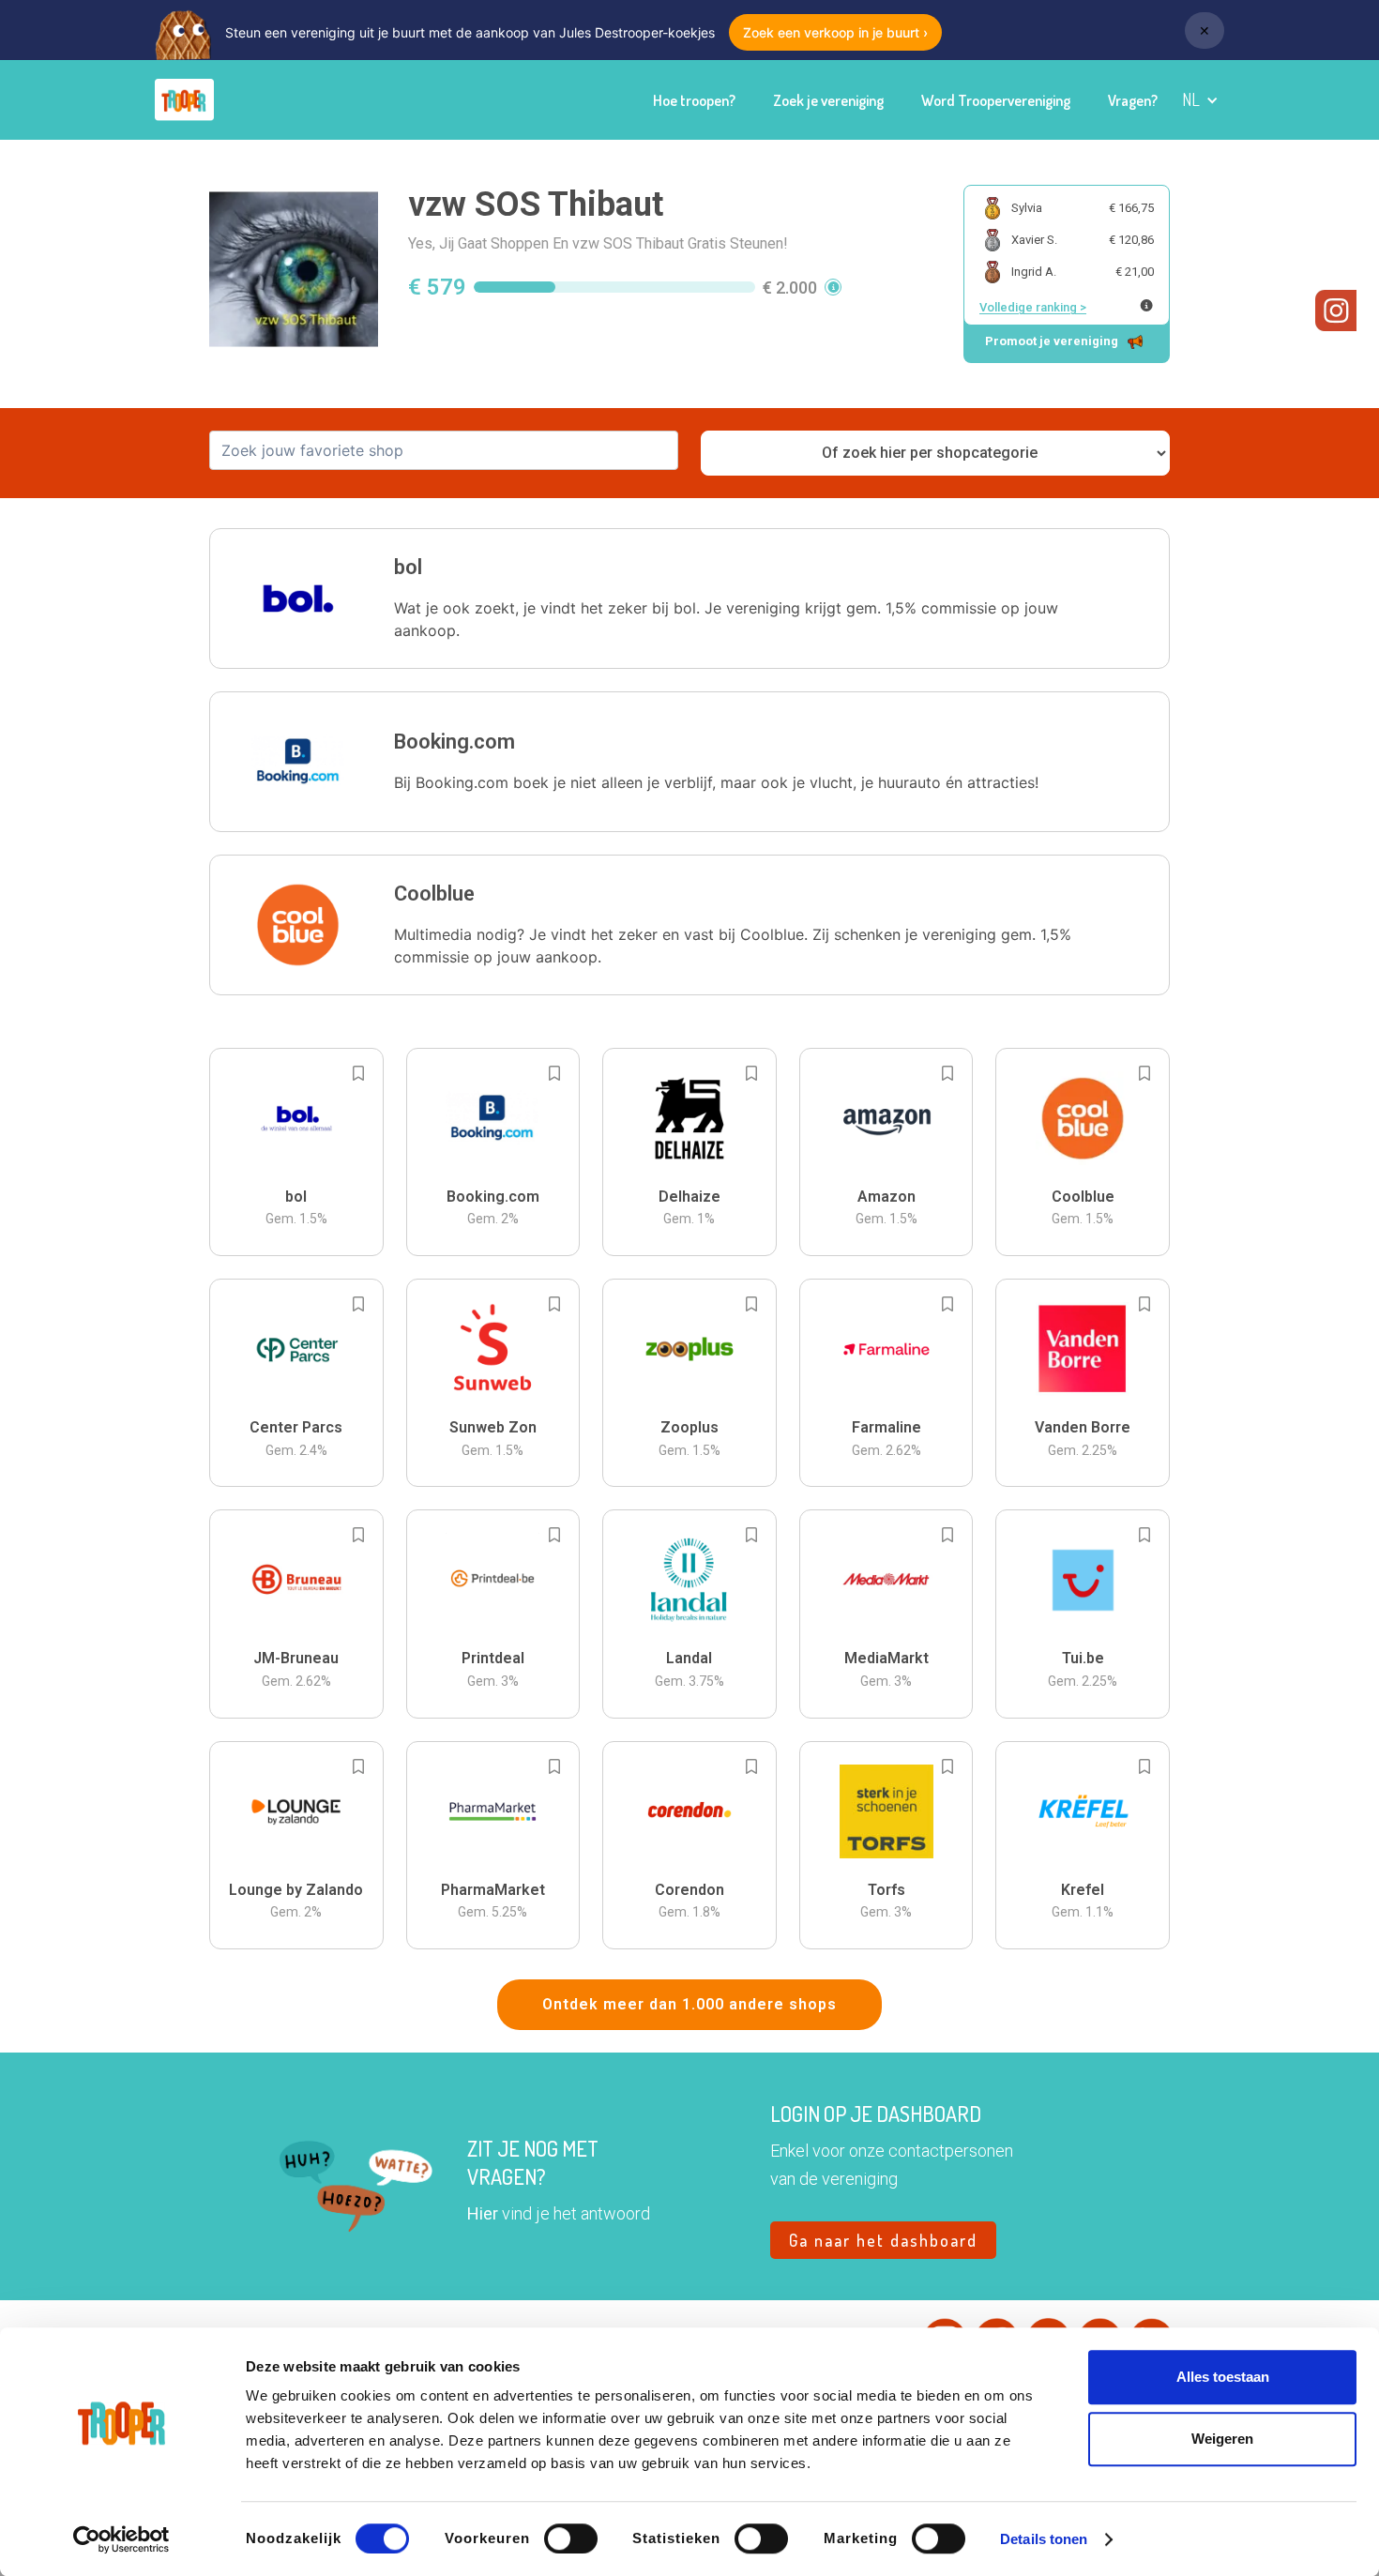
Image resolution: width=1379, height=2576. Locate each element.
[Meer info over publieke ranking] (1146, 305)
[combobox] (444, 450)
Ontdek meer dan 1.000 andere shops (689, 2004)
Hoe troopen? (694, 100)
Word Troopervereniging (996, 100)
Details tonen (1044, 2539)
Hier (483, 2213)
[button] (1200, 100)
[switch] (571, 2538)
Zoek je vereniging (828, 100)
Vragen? (1133, 100)
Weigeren (1222, 2439)
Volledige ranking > (1033, 307)
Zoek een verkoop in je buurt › (835, 32)
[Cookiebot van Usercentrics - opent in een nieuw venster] (121, 2539)
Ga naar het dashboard (883, 2240)
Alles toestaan (1223, 2377)
